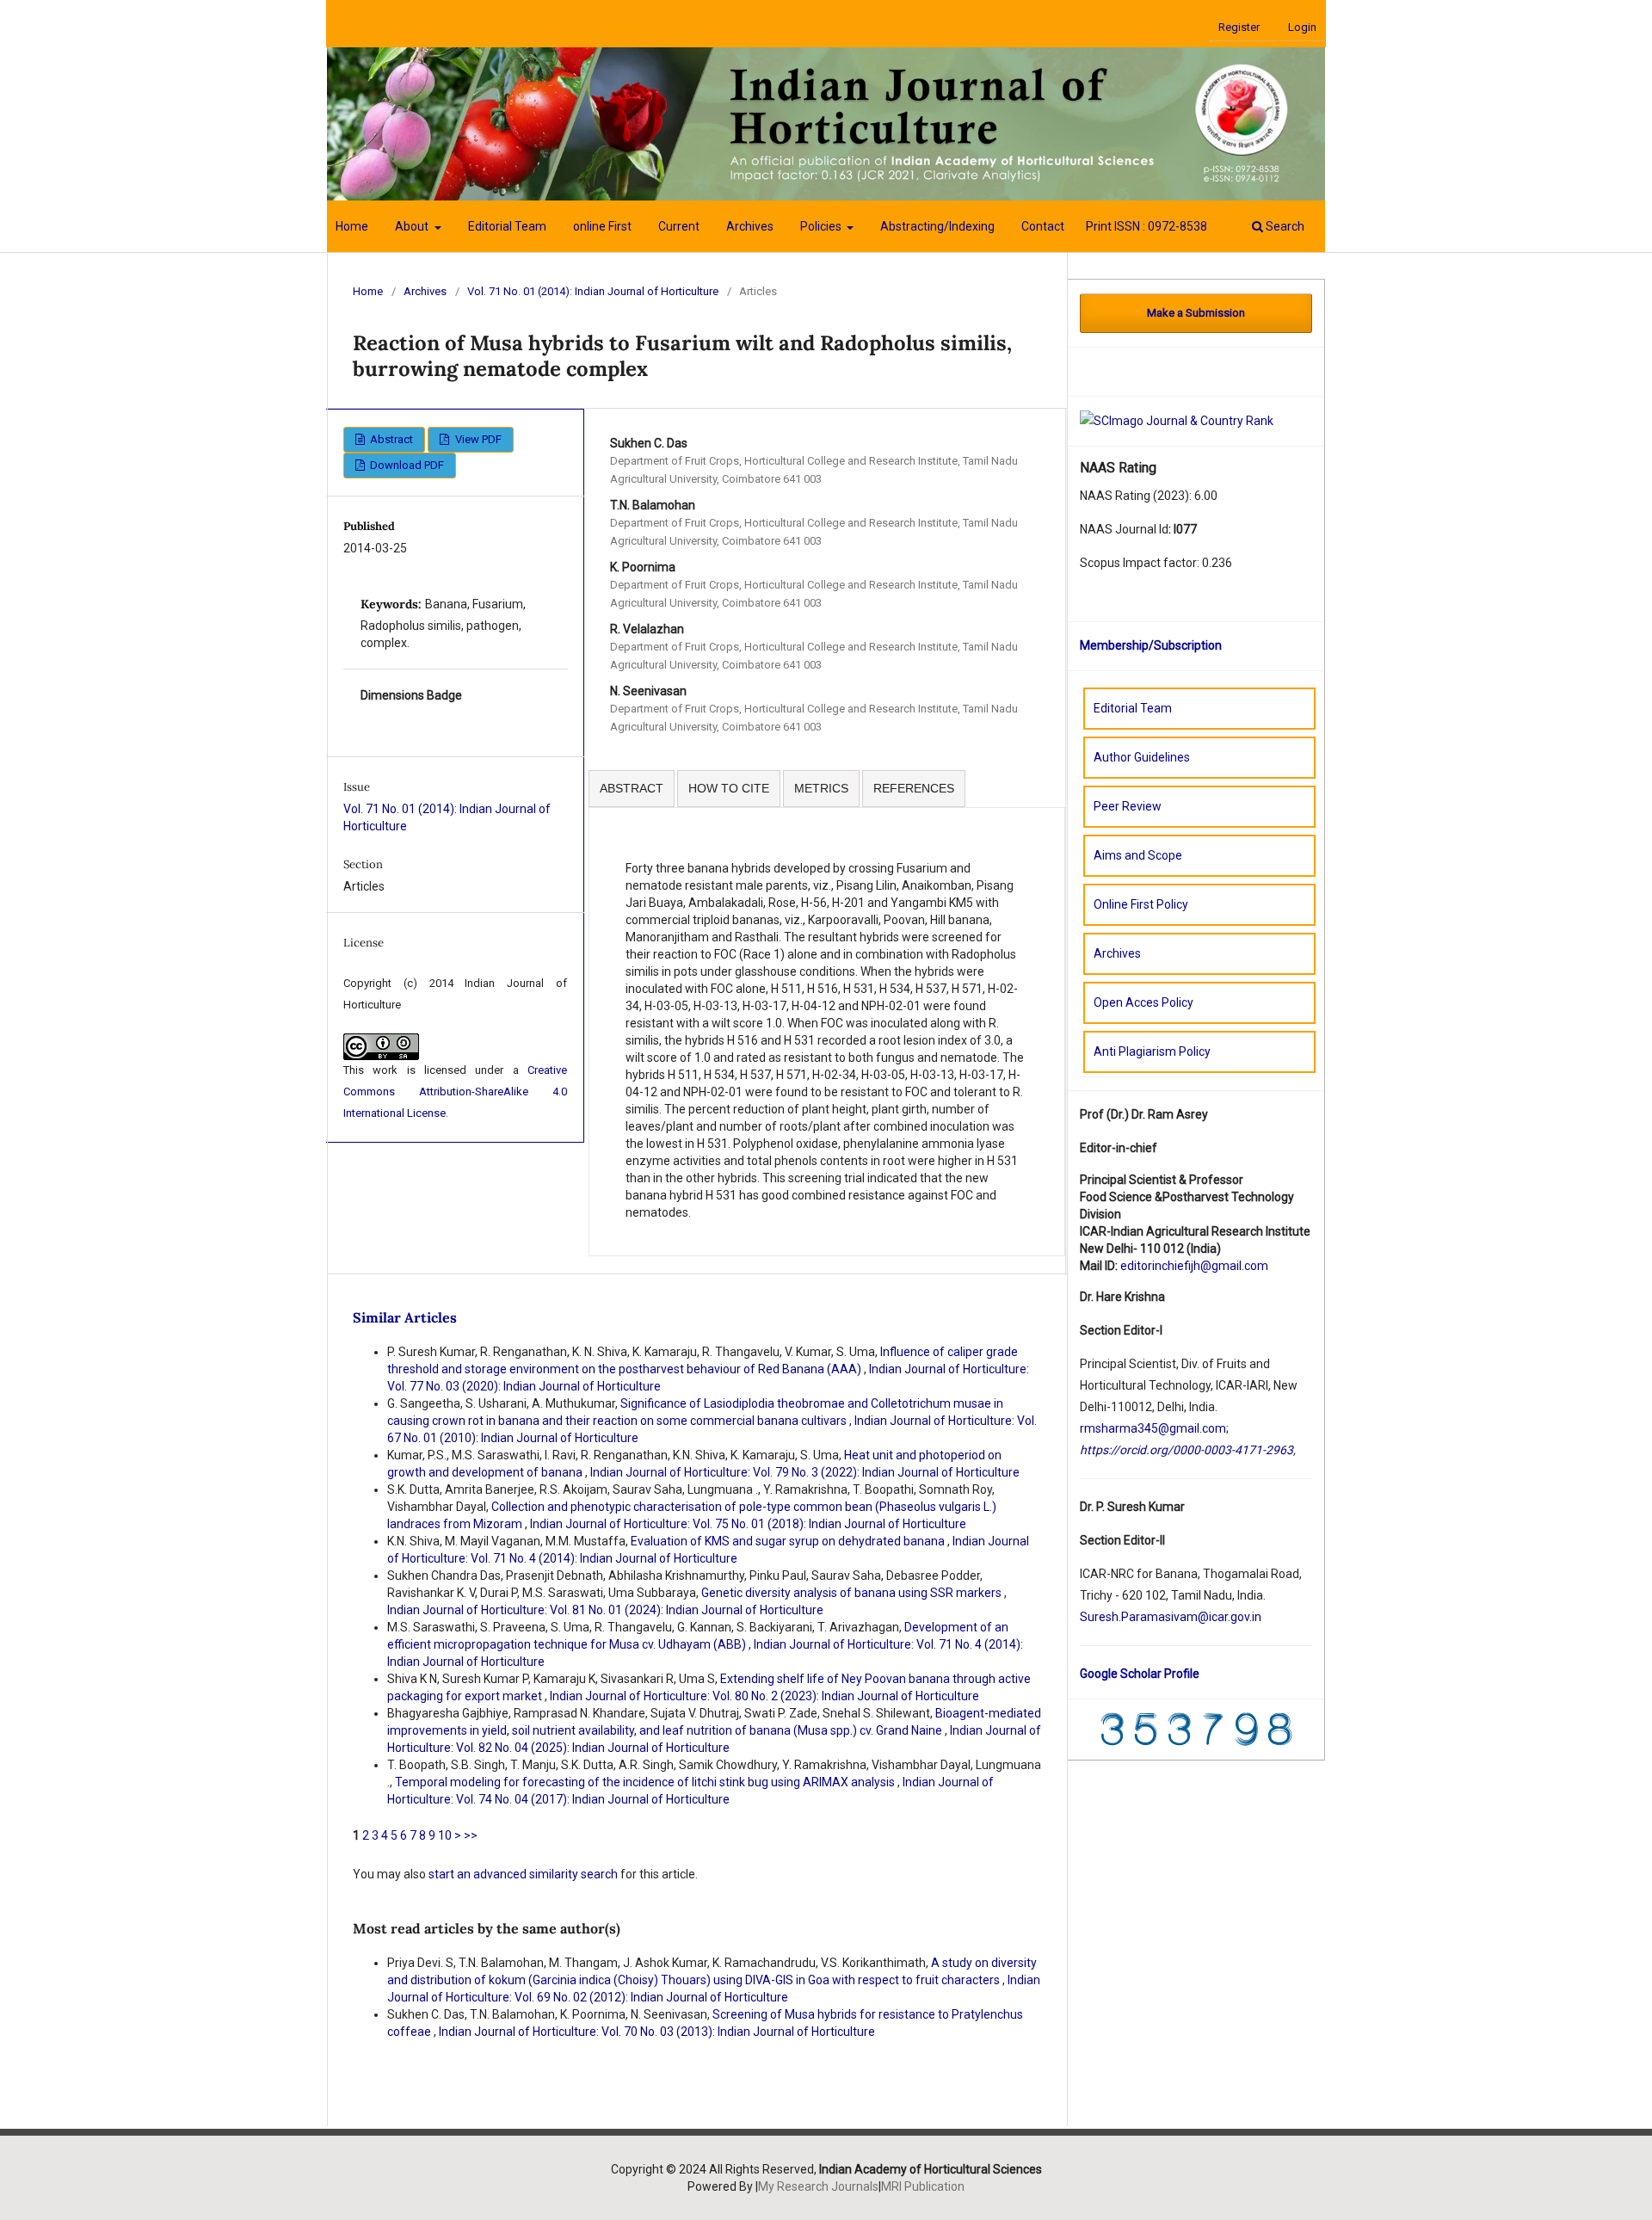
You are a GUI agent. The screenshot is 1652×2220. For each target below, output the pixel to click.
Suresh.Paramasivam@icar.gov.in (1171, 1617)
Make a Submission (1196, 313)
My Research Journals (818, 2186)
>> (471, 1835)
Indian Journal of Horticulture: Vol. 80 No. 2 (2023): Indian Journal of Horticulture (764, 1696)
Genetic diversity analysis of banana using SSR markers (853, 1593)
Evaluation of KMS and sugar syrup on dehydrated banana (789, 1541)
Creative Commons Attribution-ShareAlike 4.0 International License (455, 1091)
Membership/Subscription (1151, 645)
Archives (750, 226)
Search (1284, 226)
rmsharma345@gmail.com (1153, 1428)
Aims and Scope (1138, 855)
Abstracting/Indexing (937, 226)
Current (679, 226)
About (413, 226)
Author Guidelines (1142, 757)
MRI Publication (923, 2186)
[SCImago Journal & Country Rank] (1177, 420)
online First (602, 226)
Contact (1043, 226)
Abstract (390, 439)
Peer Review (1128, 806)
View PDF (477, 439)
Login (1302, 27)
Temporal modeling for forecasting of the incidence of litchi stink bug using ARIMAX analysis (646, 1782)
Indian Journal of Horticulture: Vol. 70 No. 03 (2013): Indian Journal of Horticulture (657, 2032)
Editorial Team (507, 226)
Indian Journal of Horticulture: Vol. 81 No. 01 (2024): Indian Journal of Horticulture (605, 1610)
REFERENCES (914, 788)
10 (445, 1835)
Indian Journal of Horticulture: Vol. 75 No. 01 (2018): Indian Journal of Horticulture (748, 1524)
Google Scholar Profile (1140, 1674)
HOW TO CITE (729, 788)
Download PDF (406, 465)
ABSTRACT (632, 788)
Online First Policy (1141, 904)
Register (1239, 27)
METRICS (821, 788)
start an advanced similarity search (523, 1874)
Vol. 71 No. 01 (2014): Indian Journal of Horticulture (593, 291)
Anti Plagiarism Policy (1152, 1051)
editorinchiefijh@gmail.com (1194, 1266)
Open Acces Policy (1143, 1002)
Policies (822, 226)
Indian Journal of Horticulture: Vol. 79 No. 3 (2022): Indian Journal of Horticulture (805, 1472)
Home (352, 226)
